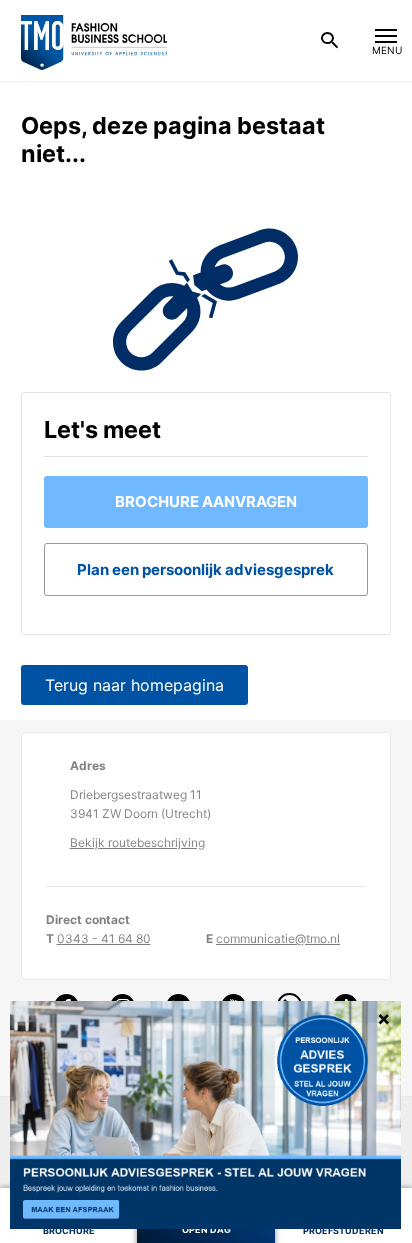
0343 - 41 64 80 (104, 938)
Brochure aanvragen (206, 501)
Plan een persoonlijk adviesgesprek (205, 569)
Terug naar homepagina (134, 685)
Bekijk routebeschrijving (137, 842)
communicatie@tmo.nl (278, 938)
